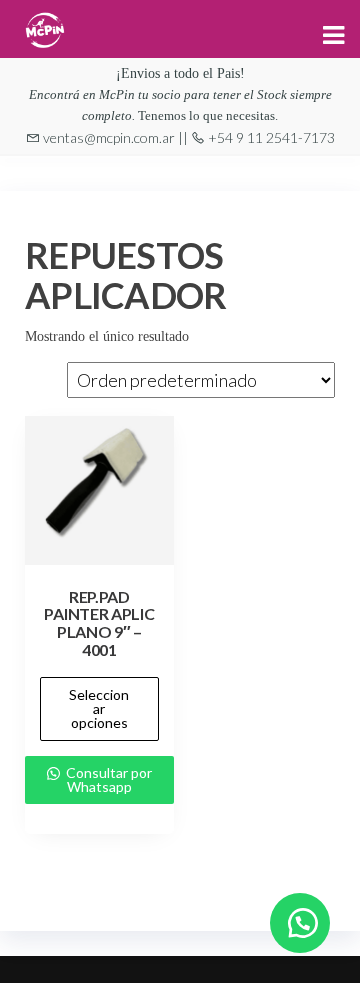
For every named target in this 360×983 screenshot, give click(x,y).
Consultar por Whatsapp (107, 779)
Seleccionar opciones (99, 708)
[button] (300, 923)
